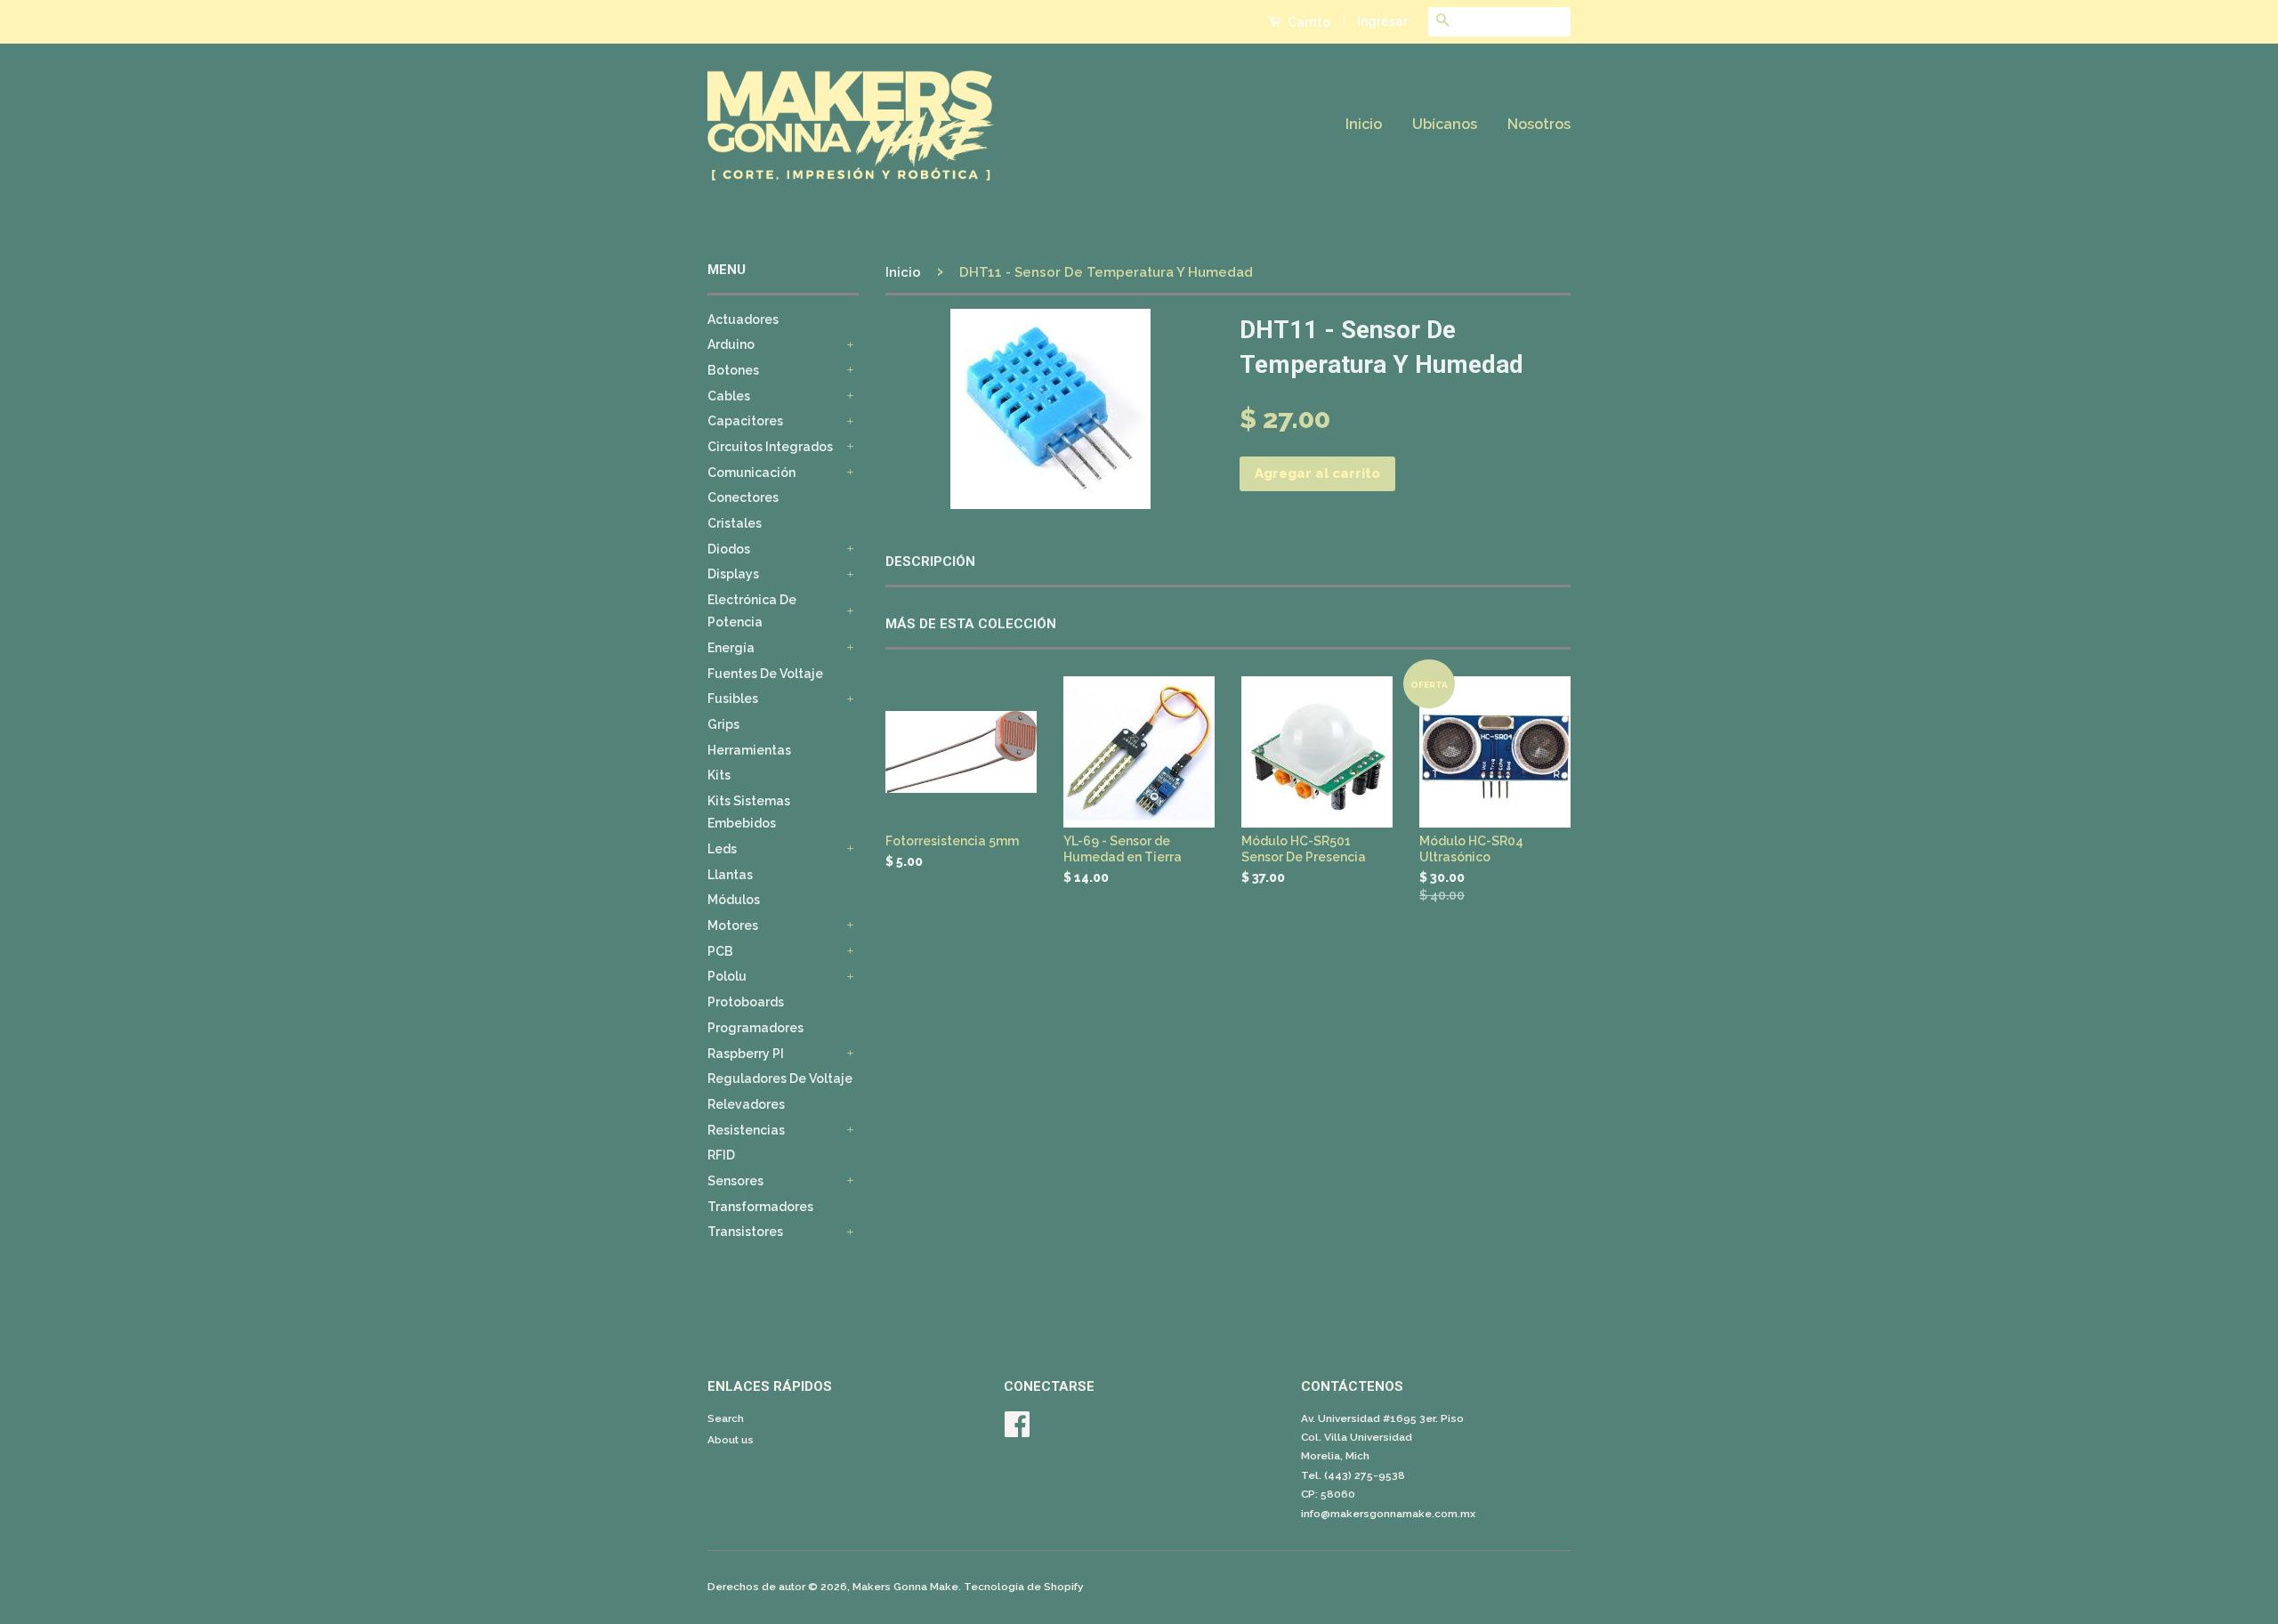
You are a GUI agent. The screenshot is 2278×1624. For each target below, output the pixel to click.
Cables (729, 396)
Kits (719, 775)
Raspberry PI (746, 1054)
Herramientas (749, 750)
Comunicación (751, 473)
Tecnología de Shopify (1024, 1587)
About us (731, 1440)
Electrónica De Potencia (752, 611)
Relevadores (746, 1104)
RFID (721, 1155)
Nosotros (1539, 124)
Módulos (734, 900)
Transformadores (760, 1207)
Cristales (735, 523)
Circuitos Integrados (770, 447)
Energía (731, 648)
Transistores (745, 1232)
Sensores (735, 1181)
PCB (720, 951)
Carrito (1308, 22)
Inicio (1364, 124)
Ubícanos (1445, 124)
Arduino (731, 344)
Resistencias (746, 1130)
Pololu (727, 976)
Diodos (729, 549)
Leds (722, 849)
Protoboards (746, 1002)
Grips (723, 724)
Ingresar (1382, 21)
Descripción (930, 562)
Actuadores (743, 319)
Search (726, 1418)
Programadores (755, 1028)
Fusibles (733, 699)
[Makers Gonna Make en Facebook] (1017, 1431)
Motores (733, 925)
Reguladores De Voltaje (780, 1079)
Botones (733, 370)
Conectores (743, 497)
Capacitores (745, 421)
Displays (733, 574)
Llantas (730, 875)
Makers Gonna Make (905, 1587)
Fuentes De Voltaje (765, 674)
